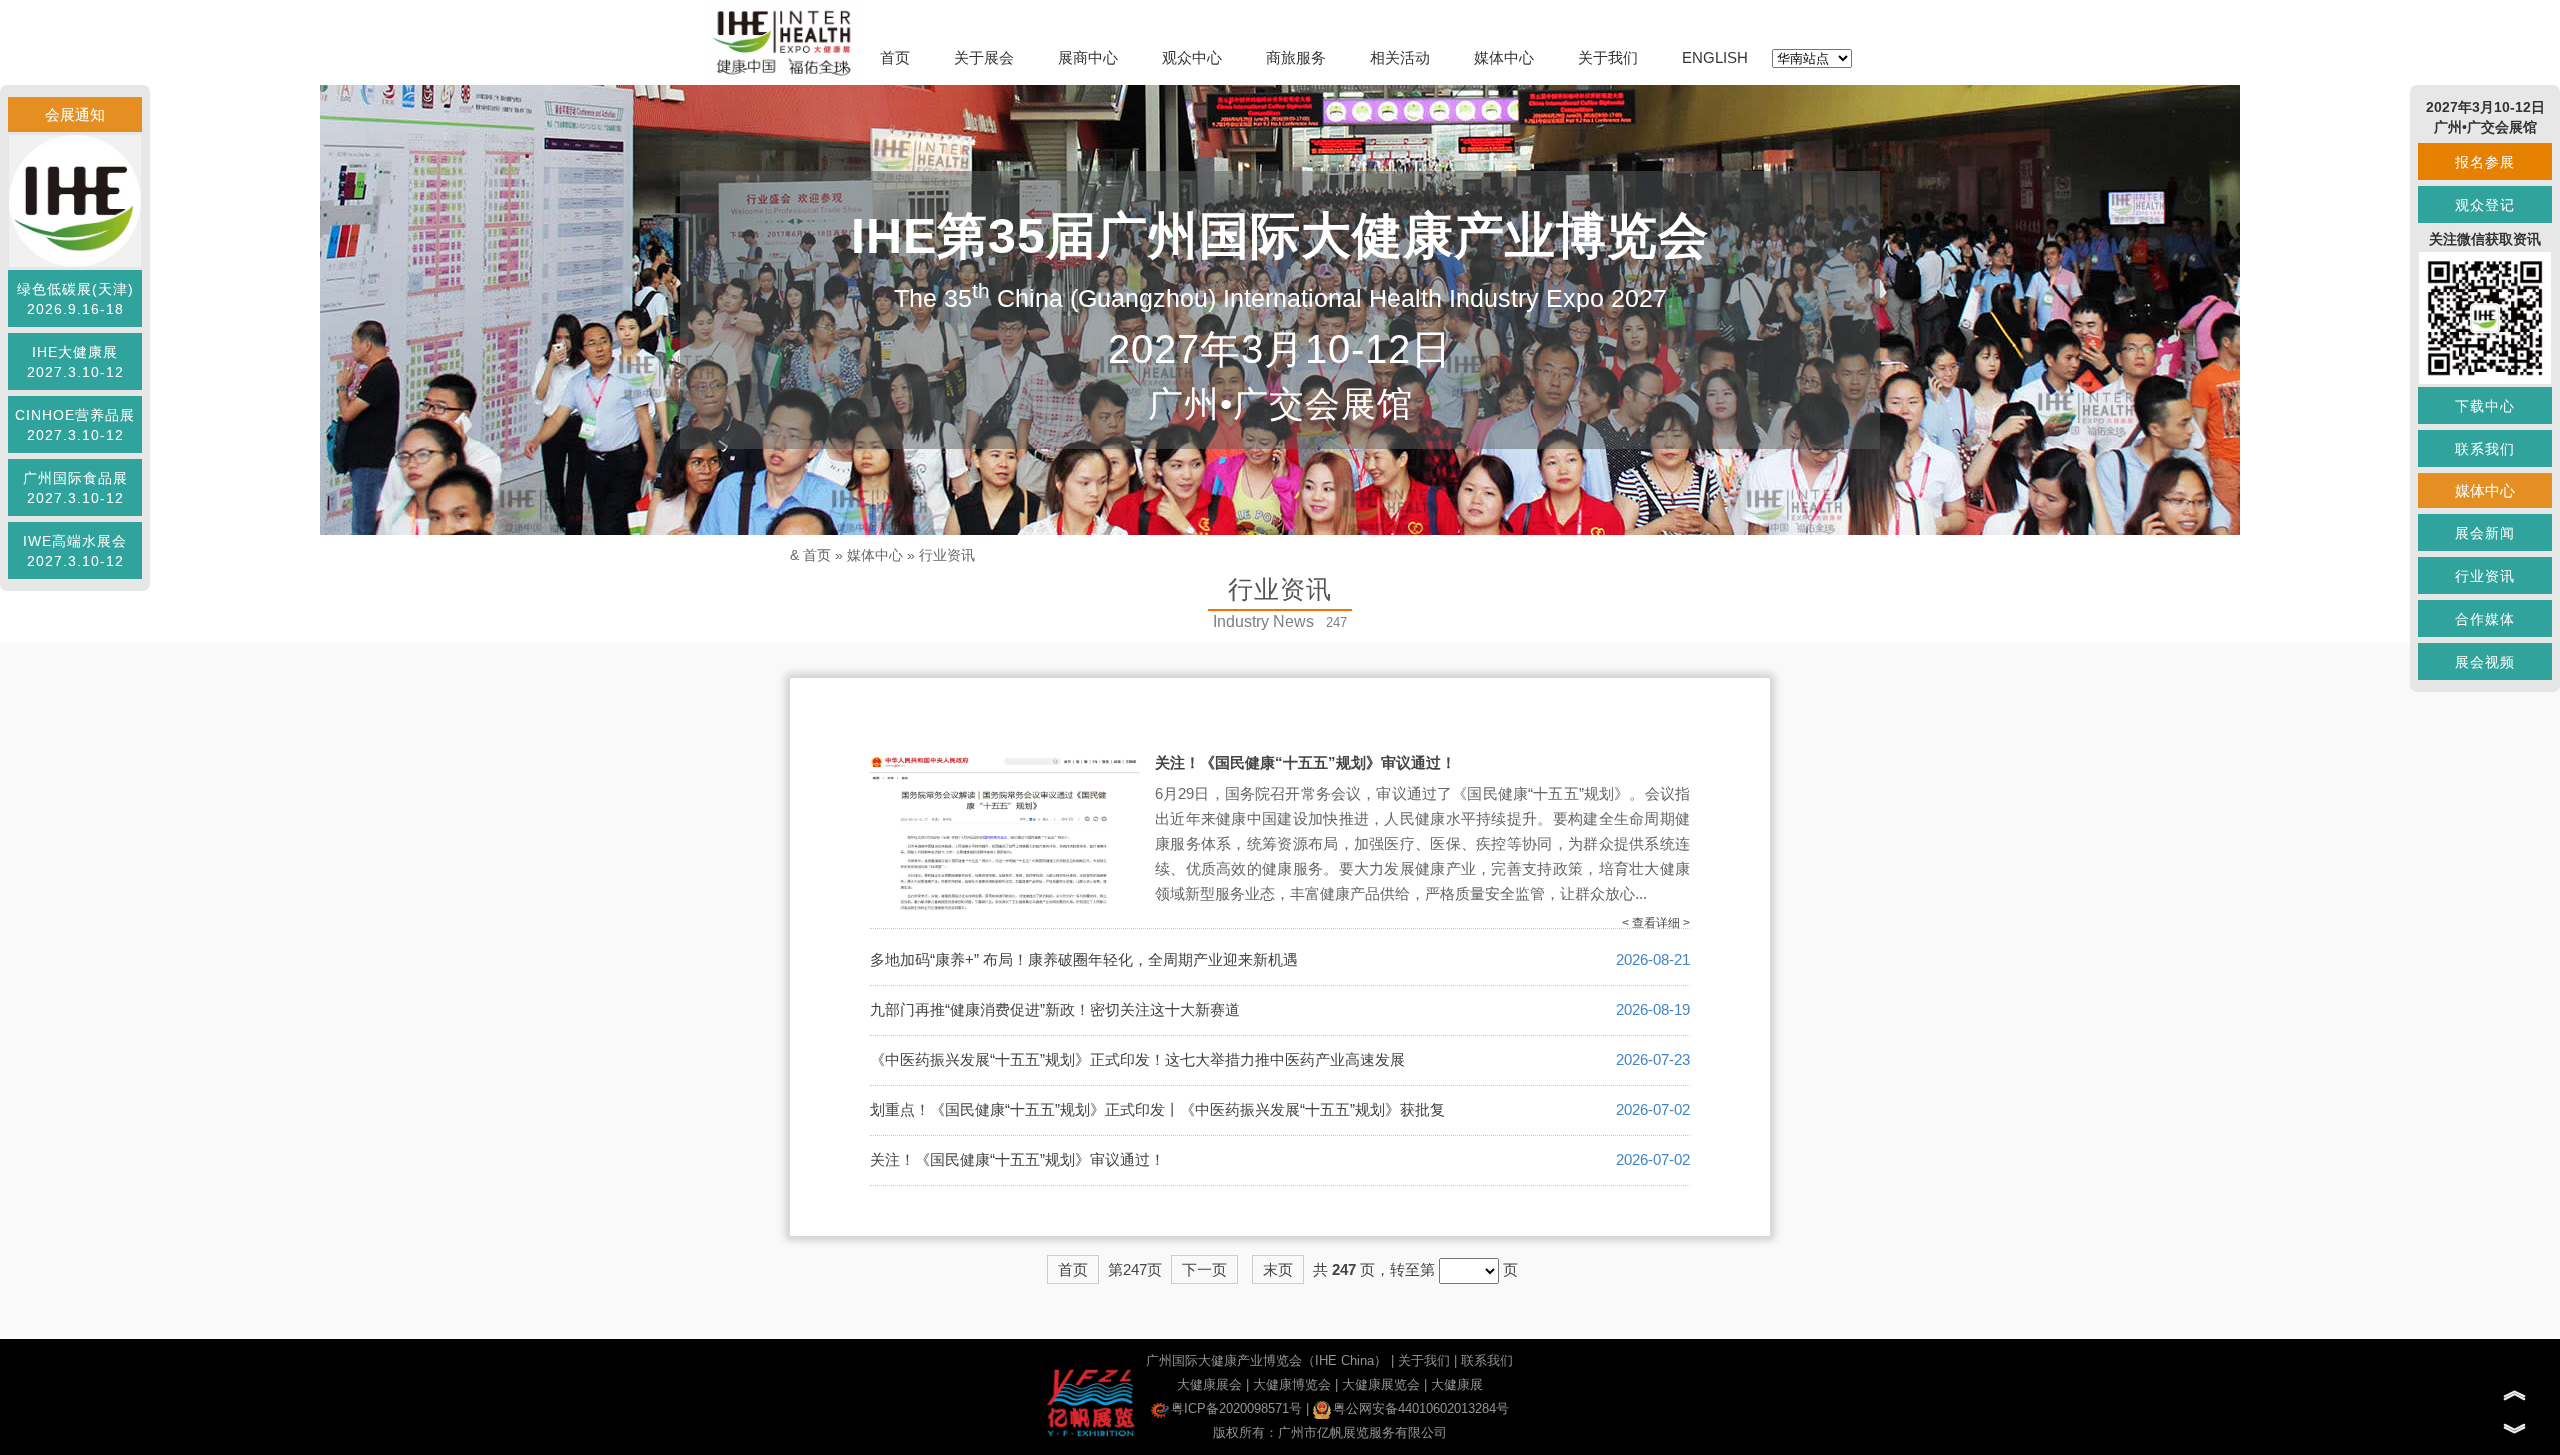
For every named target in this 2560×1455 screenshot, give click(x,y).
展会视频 (2485, 662)
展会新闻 (2485, 533)
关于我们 (1608, 57)
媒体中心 (1504, 57)
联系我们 (1487, 1360)
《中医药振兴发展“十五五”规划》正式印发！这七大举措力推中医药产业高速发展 (1137, 1059)
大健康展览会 (1381, 1384)
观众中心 (1192, 57)
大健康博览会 (1292, 1384)
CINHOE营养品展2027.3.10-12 (75, 425)
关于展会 (984, 57)
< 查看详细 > (1656, 923)
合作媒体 (2485, 619)
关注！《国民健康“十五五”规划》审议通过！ (1305, 762)
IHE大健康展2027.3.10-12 (75, 362)
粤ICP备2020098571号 (1236, 1408)
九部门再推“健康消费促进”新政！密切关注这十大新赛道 (1055, 1009)
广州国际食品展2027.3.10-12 (75, 488)
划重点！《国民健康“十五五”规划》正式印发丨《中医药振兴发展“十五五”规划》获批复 (1157, 1109)
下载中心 (2485, 406)
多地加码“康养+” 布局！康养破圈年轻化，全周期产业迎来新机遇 (1084, 959)
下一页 (1204, 1269)
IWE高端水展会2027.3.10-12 (75, 551)
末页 (1278, 1269)
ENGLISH (1715, 57)
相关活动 (1400, 57)
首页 (895, 57)
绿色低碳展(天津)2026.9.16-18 (75, 299)
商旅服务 (1296, 57)
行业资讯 (947, 555)
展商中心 (1088, 57)
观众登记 (2485, 205)
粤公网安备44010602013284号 (1421, 1408)
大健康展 (1457, 1384)
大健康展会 (1209, 1384)
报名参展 (2485, 162)
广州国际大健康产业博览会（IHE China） (1266, 1360)
